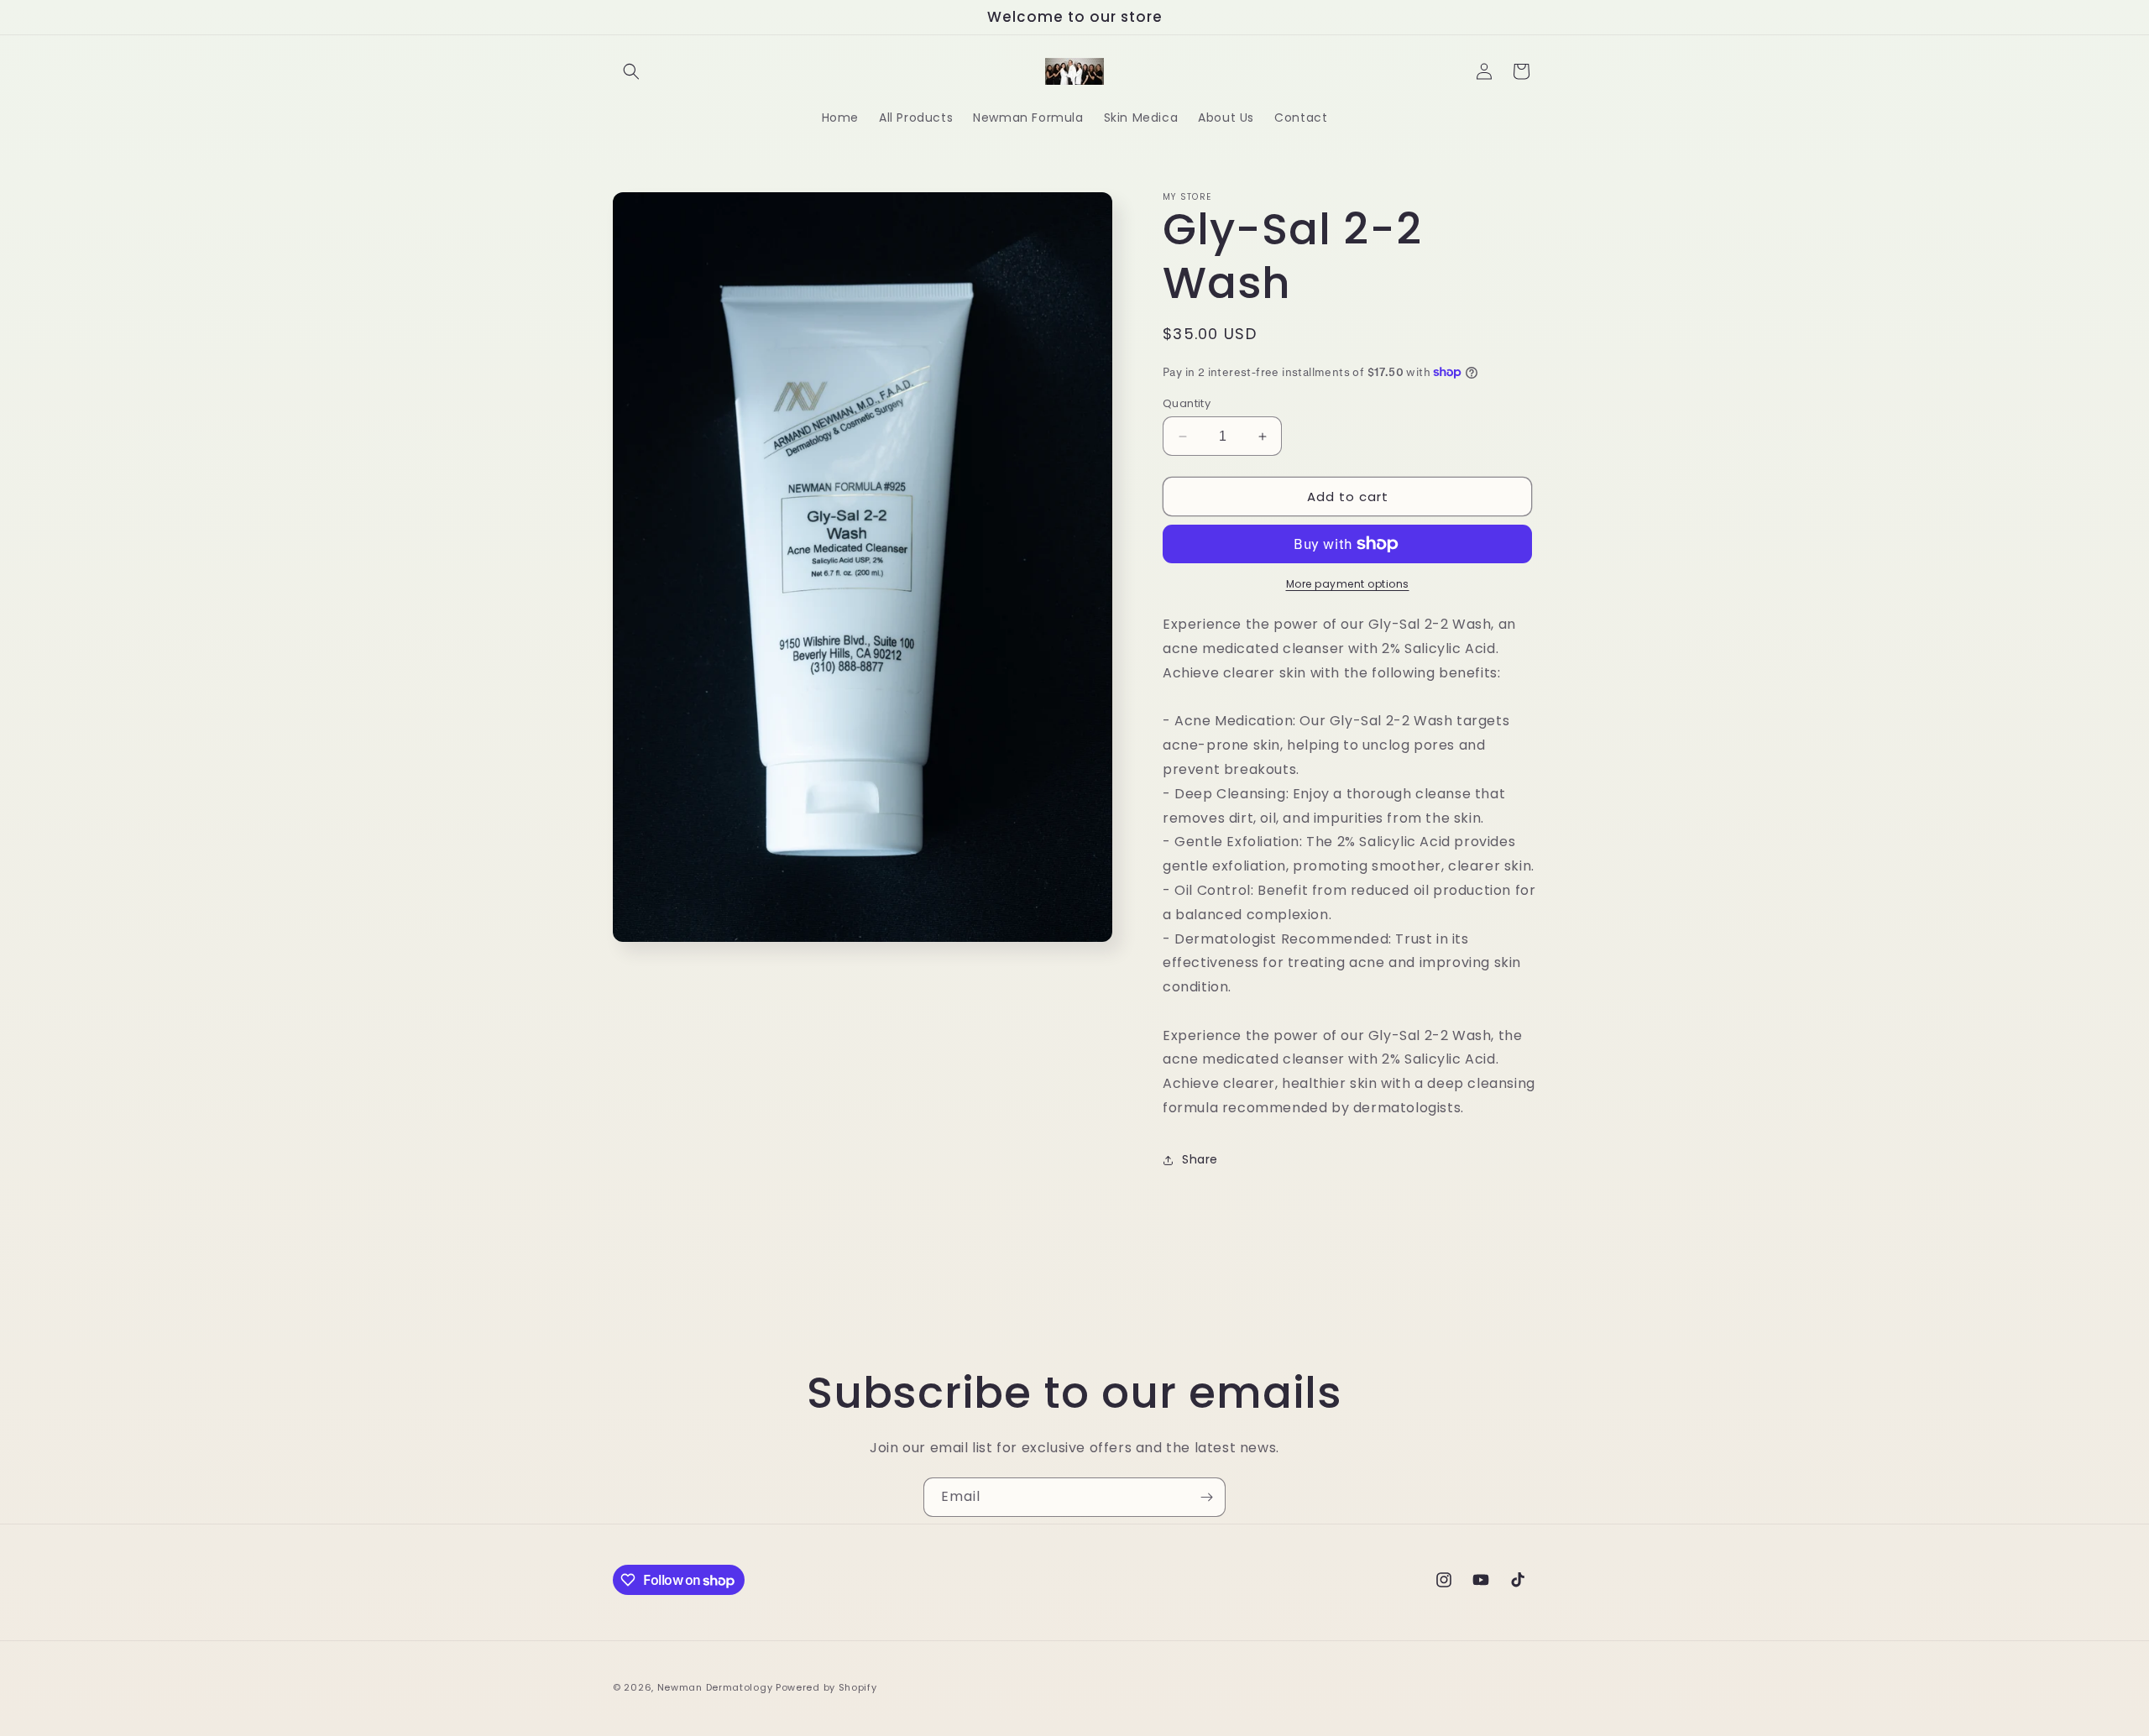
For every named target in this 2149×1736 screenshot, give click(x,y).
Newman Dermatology (715, 1687)
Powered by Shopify (826, 1687)
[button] (631, 71)
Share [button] (1200, 1159)
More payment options (1348, 584)
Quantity (1187, 403)
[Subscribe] (1206, 1497)
